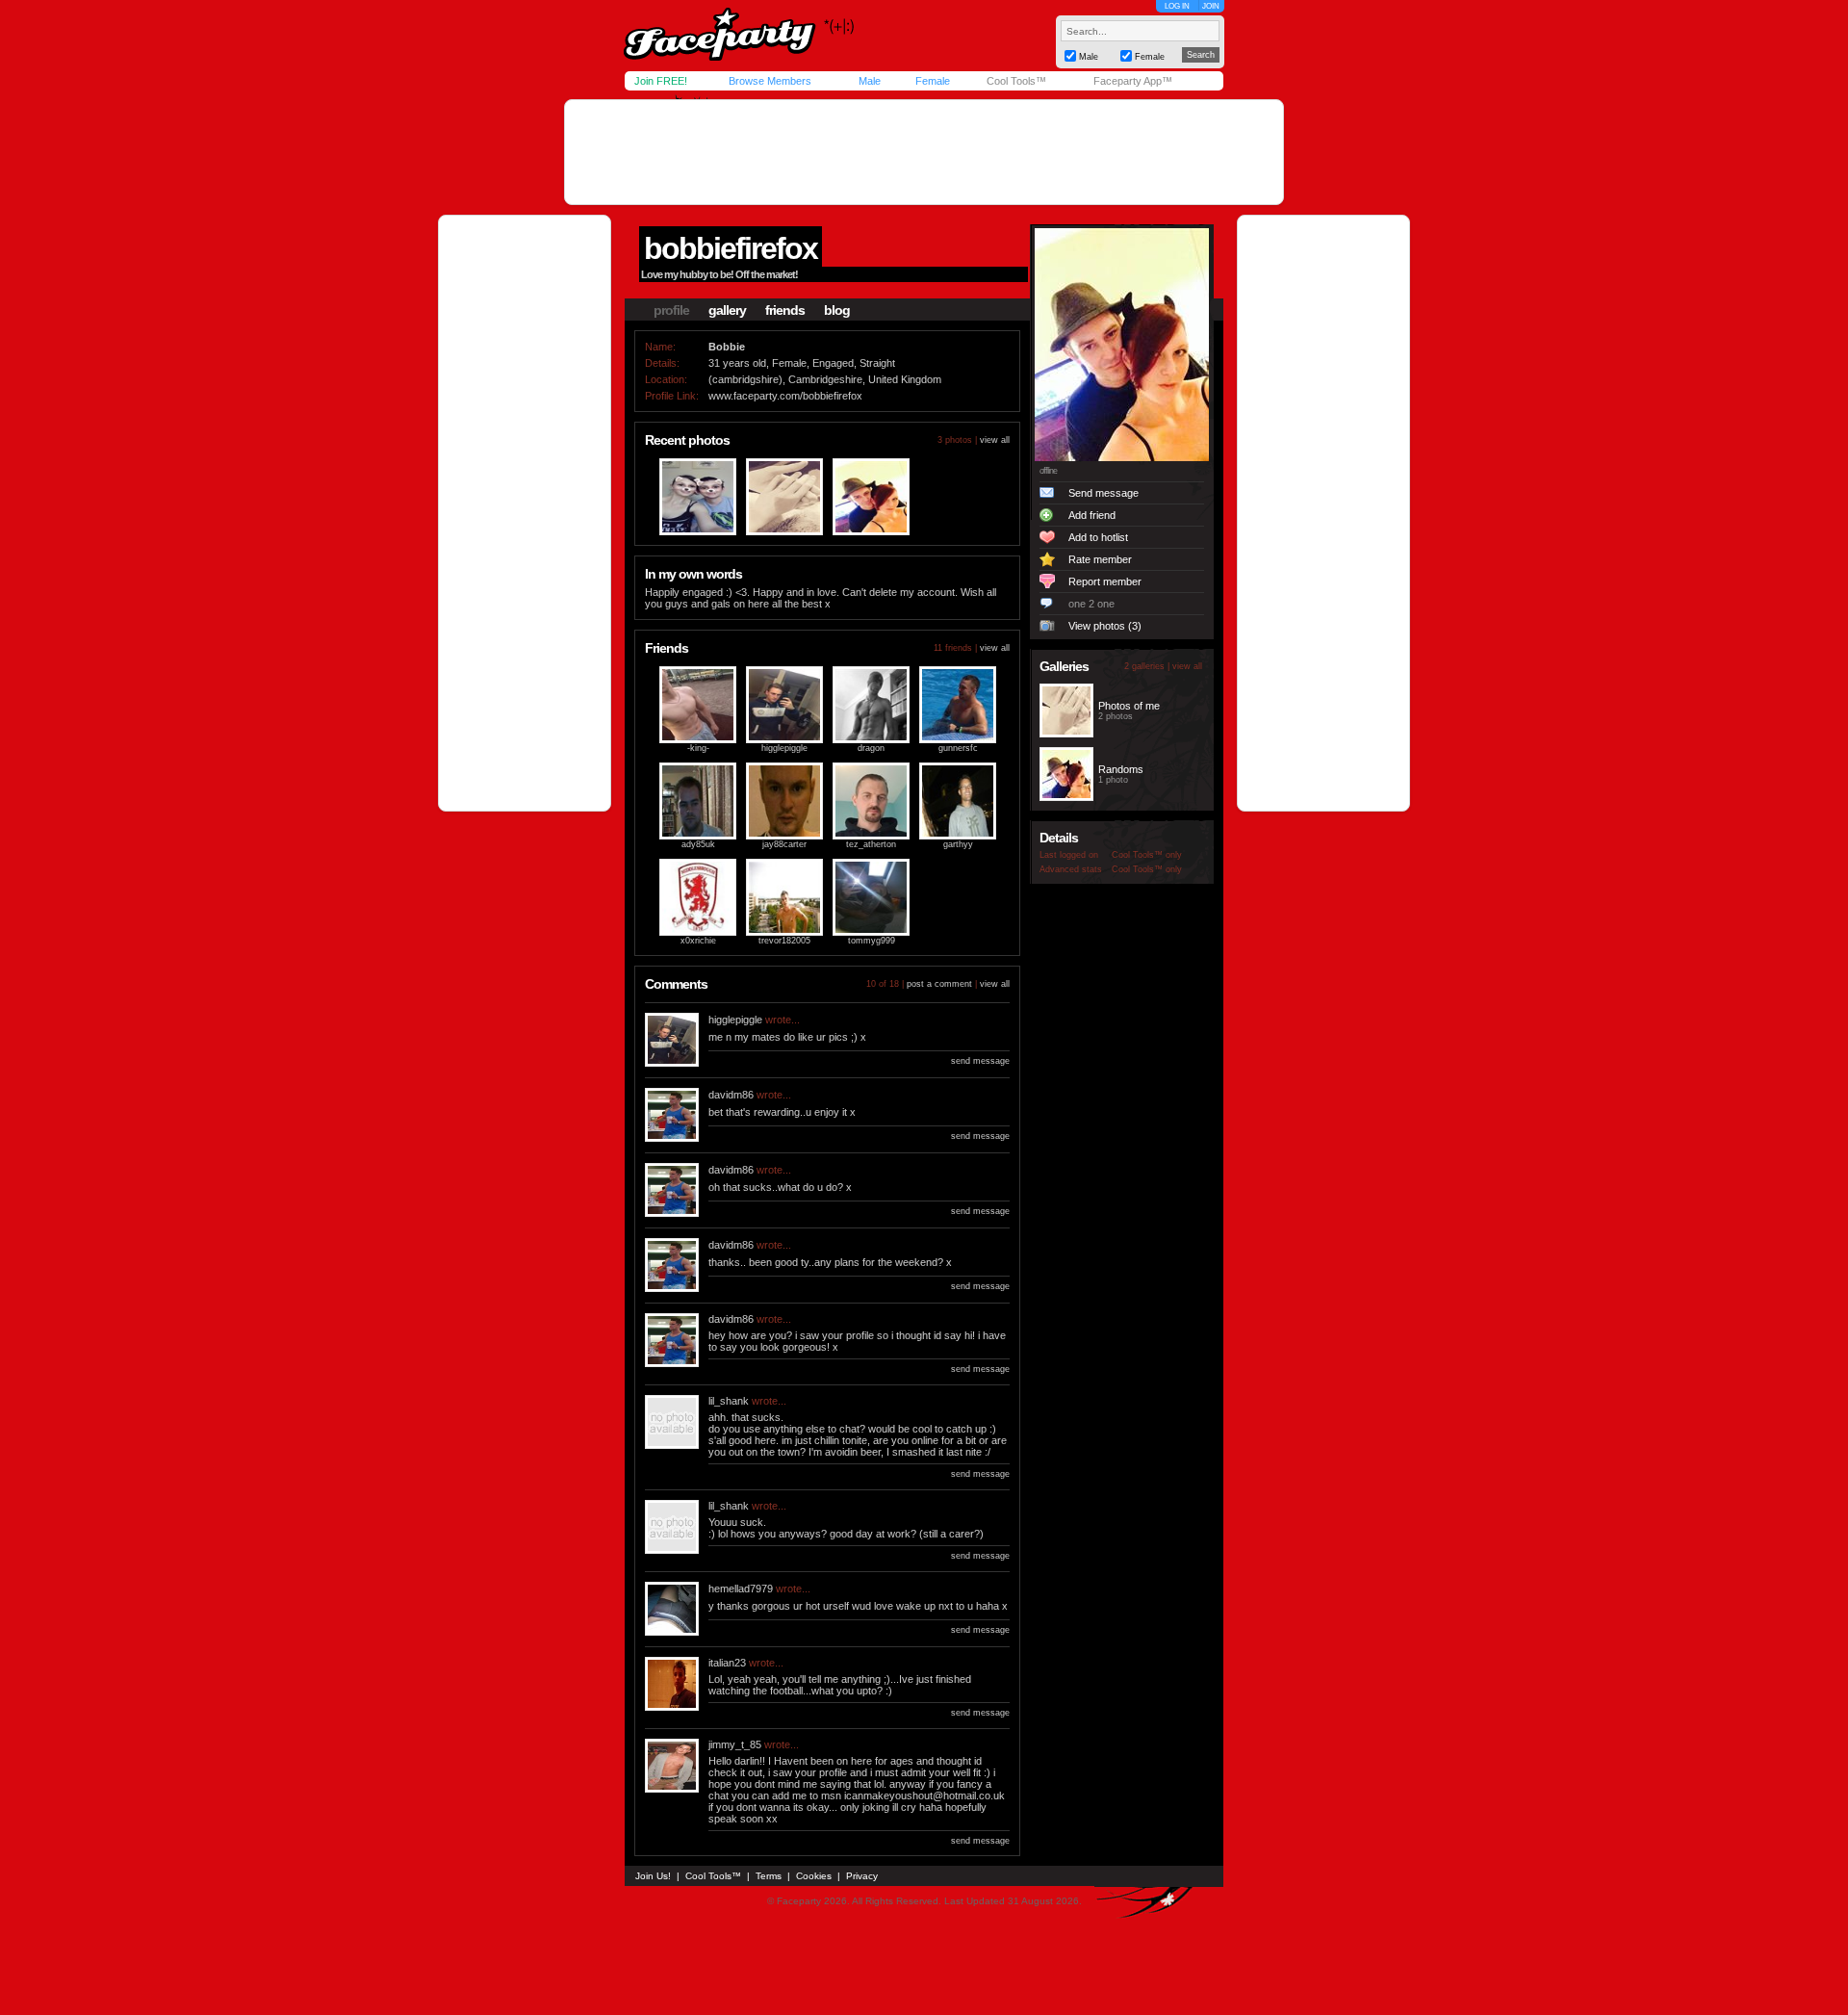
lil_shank (729, 1401)
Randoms (1121, 769)
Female (933, 81)
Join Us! (653, 1876)
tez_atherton (871, 844)
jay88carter (784, 844)
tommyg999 (872, 941)
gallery (727, 310)
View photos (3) (1105, 626)
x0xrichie (698, 941)
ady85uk (698, 844)
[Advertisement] (924, 152)
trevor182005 (784, 941)
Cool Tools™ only (1147, 855)
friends (785, 310)
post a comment (939, 984)
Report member (1105, 581)
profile (671, 310)
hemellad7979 (741, 1589)
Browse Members (770, 81)
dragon (871, 748)
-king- (698, 748)
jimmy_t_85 (735, 1744)
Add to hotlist (1098, 537)
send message (980, 1061)
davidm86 (731, 1095)
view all (995, 440)
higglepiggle (784, 748)
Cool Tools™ (1016, 81)
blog (837, 310)
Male (870, 81)
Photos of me (1129, 706)
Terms (769, 1876)
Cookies (814, 1876)
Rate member (1100, 559)
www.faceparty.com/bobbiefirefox (785, 396)
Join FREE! (661, 81)
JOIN (1211, 6)
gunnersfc (958, 748)
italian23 (727, 1663)
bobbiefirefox (731, 248)
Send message (1104, 493)
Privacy (862, 1876)
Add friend (1092, 515)
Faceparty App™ (1133, 81)
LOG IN (1177, 6)
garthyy (958, 844)
